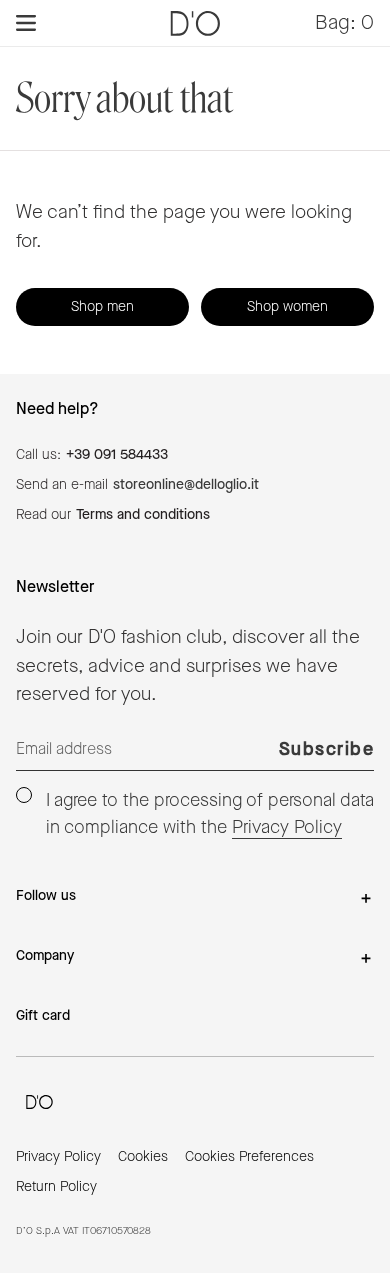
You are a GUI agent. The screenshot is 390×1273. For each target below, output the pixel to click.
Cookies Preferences (249, 1157)
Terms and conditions (143, 515)
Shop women (287, 307)
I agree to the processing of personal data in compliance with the (210, 814)
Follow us (46, 896)
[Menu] (26, 23)
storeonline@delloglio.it (186, 485)
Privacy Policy (287, 827)
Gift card (43, 1016)
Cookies (143, 1157)
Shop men (102, 307)
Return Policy (56, 1187)
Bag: (344, 22)
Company (45, 956)
